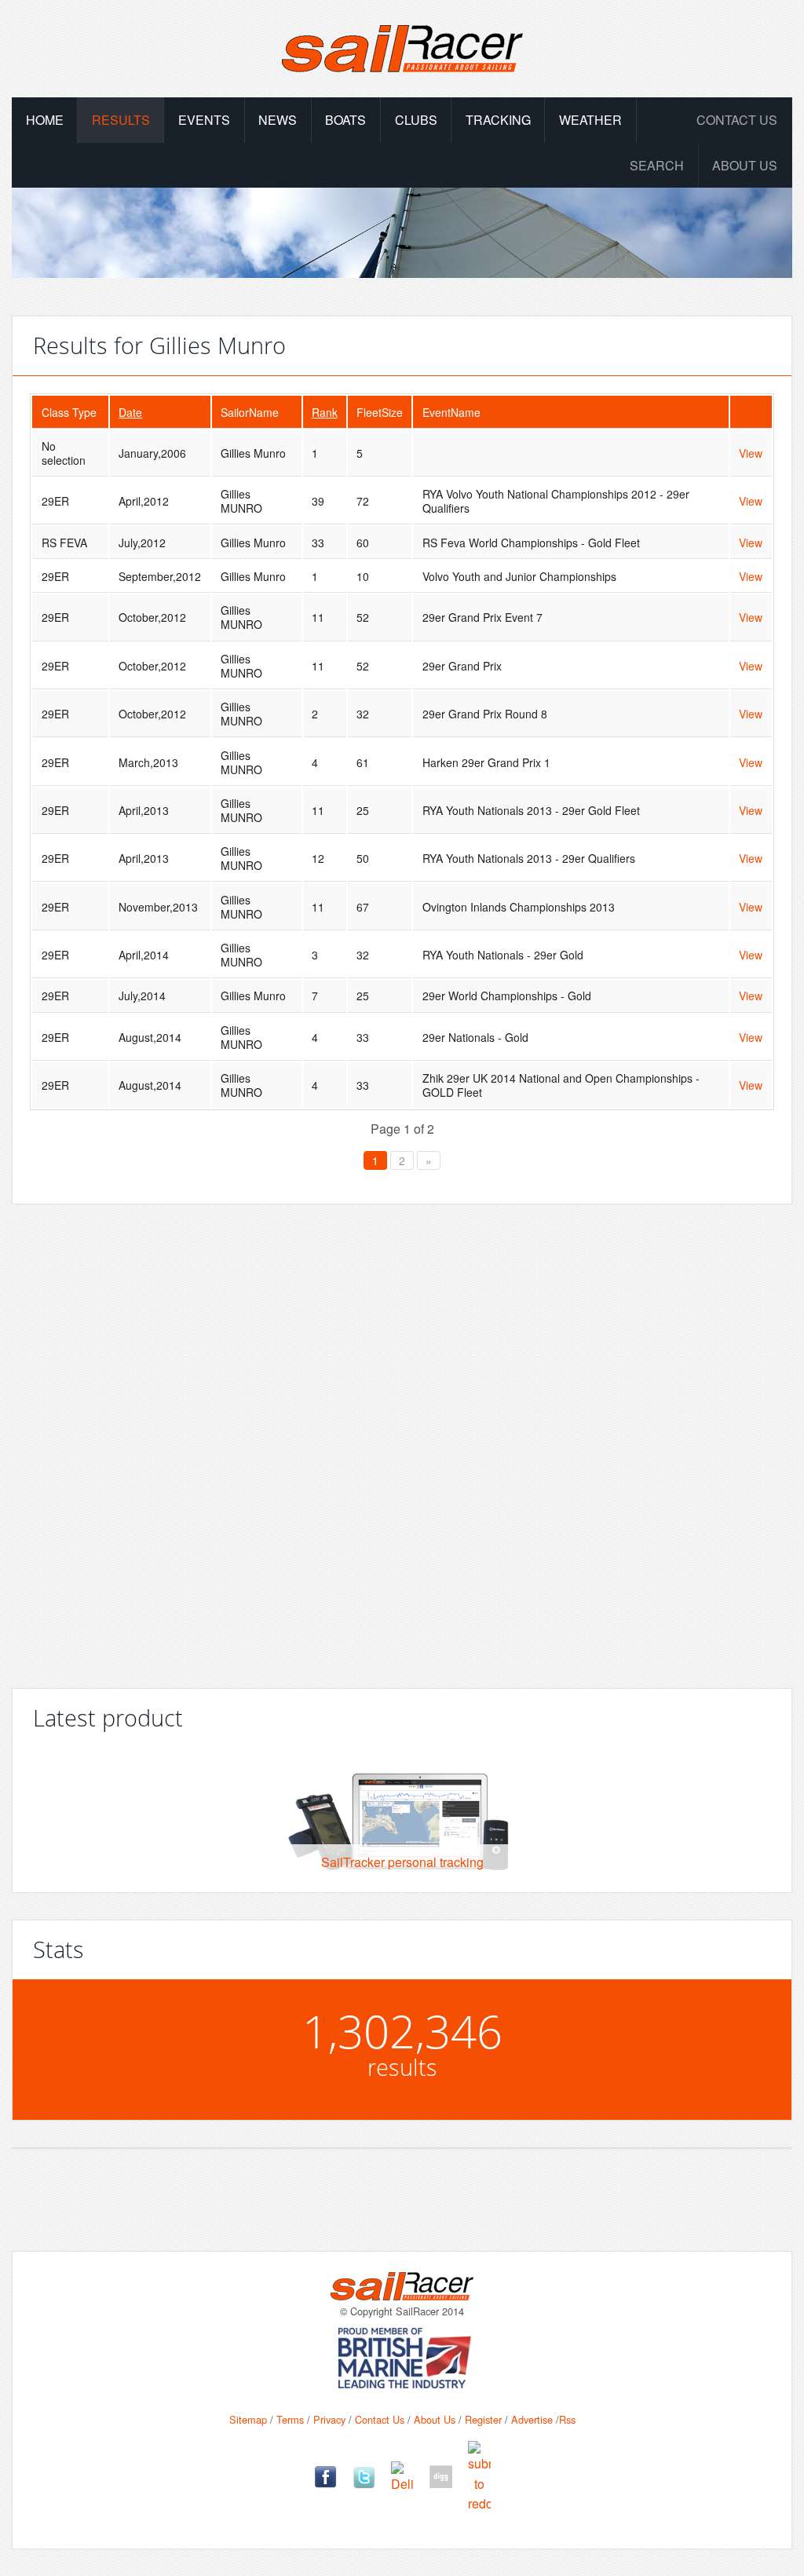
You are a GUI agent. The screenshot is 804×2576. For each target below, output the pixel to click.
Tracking (498, 120)
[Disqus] (402, 1440)
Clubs (416, 120)
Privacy (329, 2419)
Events (204, 120)
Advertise (532, 2419)
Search (657, 165)
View (751, 453)
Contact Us (737, 120)
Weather (590, 120)
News (278, 120)
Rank (325, 412)
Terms (290, 2419)
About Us (435, 2419)
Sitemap (248, 2419)
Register (483, 2419)
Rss (567, 2419)
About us (745, 165)
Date (130, 412)
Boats (345, 120)
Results (121, 120)
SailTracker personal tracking (402, 1862)
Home (45, 120)
